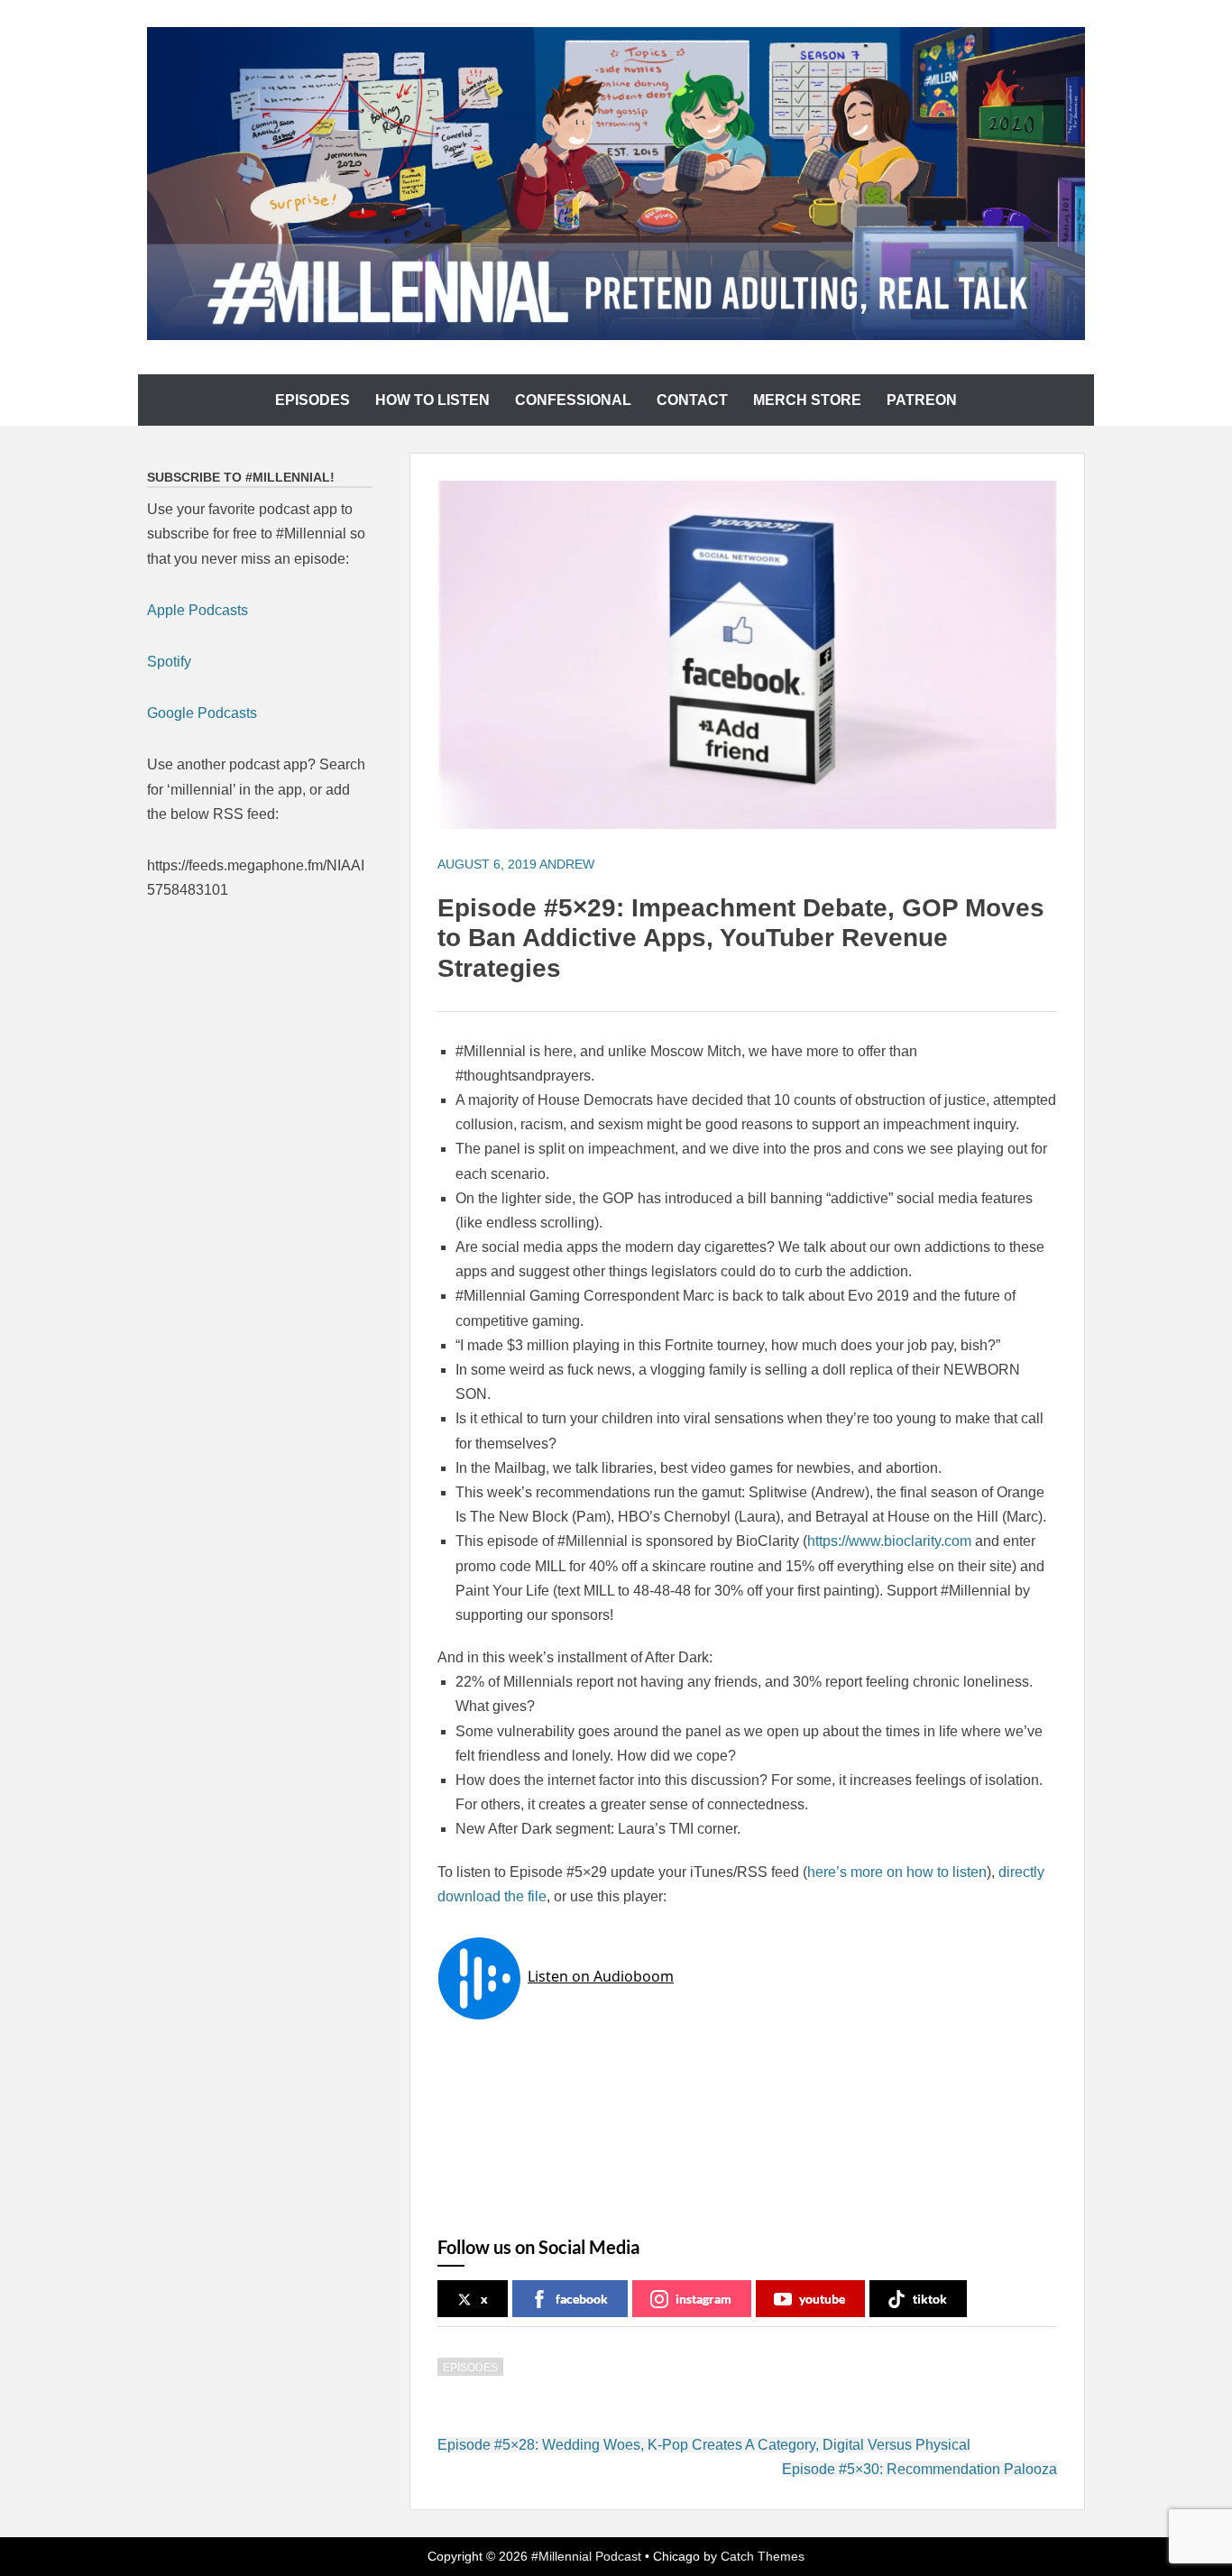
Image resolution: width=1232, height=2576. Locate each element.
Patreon (922, 400)
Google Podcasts (202, 713)
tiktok (930, 2299)
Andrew (567, 864)
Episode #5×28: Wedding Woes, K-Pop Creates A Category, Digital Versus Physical (704, 2445)
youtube (822, 2299)
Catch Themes (763, 2556)
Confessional (573, 400)
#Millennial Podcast (586, 2556)
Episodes (313, 400)
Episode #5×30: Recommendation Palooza (919, 2469)
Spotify (169, 662)
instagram (703, 2299)
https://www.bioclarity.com (889, 1541)
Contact (692, 400)
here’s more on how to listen (897, 1872)
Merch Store (807, 400)
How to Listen (432, 400)
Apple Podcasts (198, 610)
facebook (582, 2299)
